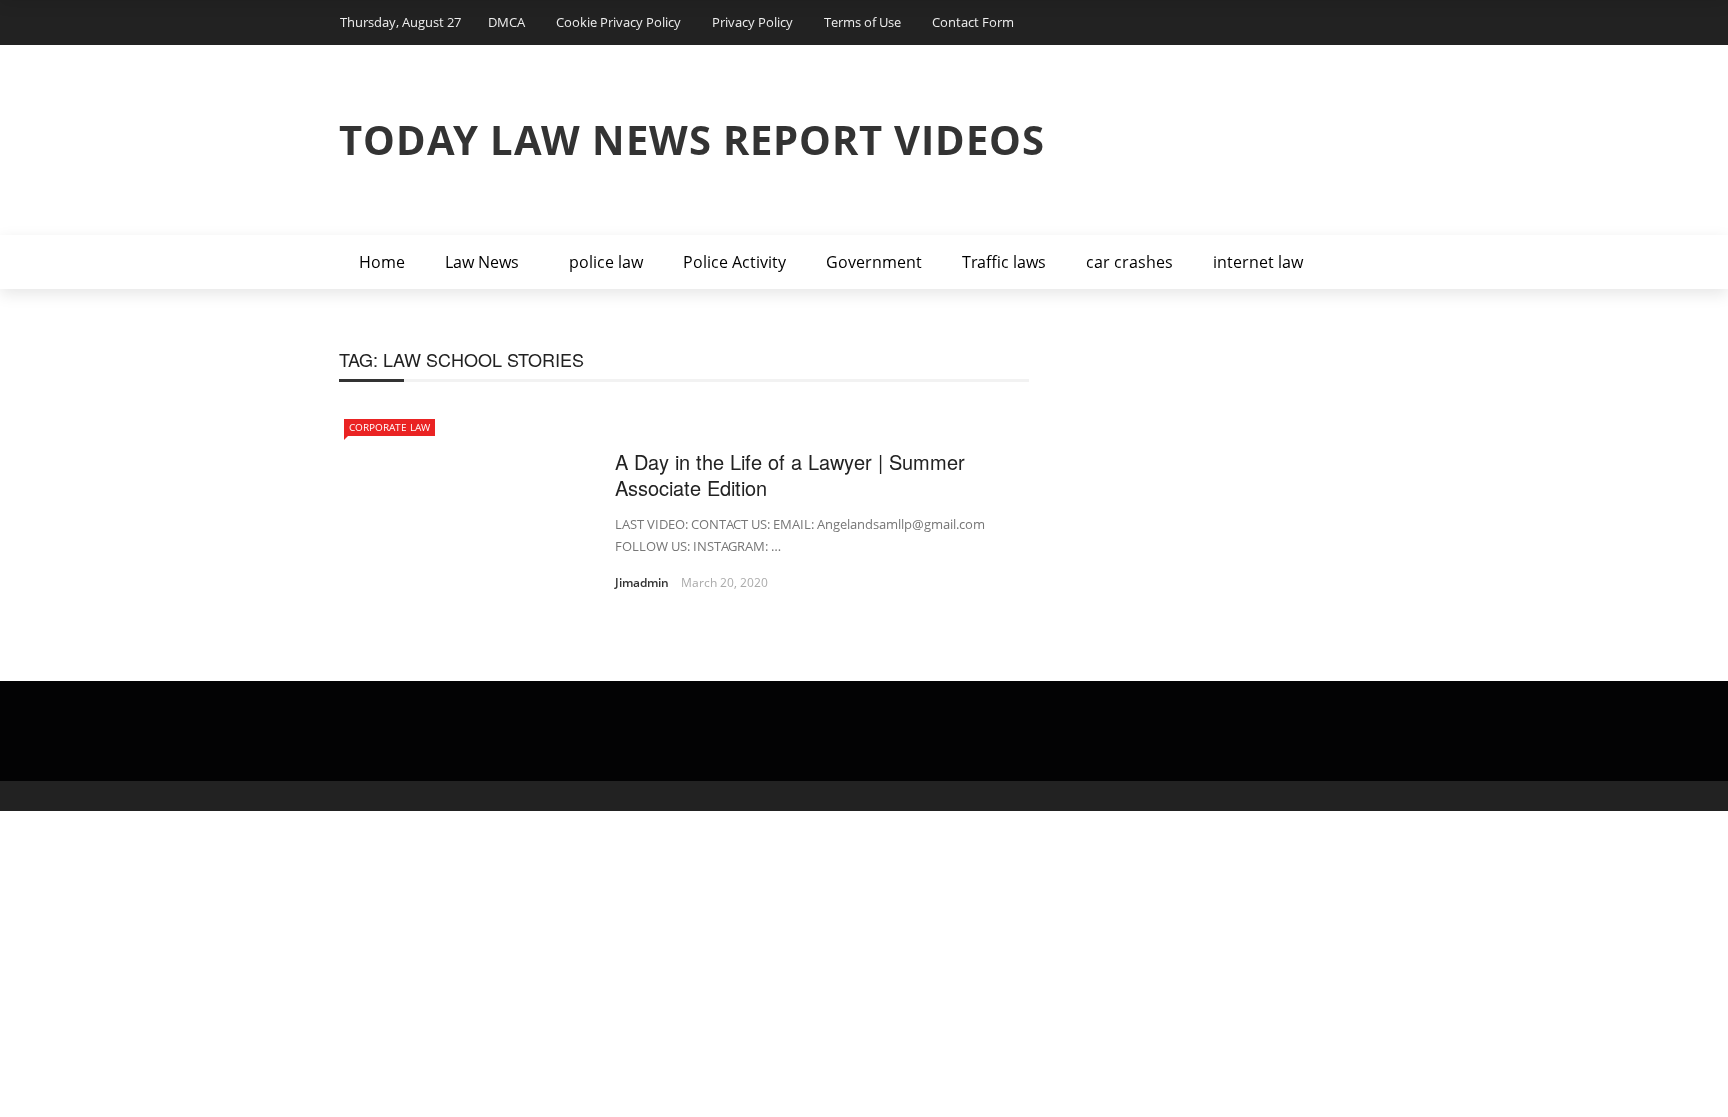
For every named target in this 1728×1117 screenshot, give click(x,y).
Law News (482, 262)
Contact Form (973, 22)
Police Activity (734, 262)
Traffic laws (1004, 262)
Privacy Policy (752, 22)
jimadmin (642, 582)
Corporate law (389, 427)
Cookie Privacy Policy (618, 22)
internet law (1258, 262)
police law (606, 262)
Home (382, 262)
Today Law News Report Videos (692, 139)
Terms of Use (862, 22)
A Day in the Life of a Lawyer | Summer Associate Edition (790, 474)
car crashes (1129, 262)
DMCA (506, 22)
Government (874, 262)
